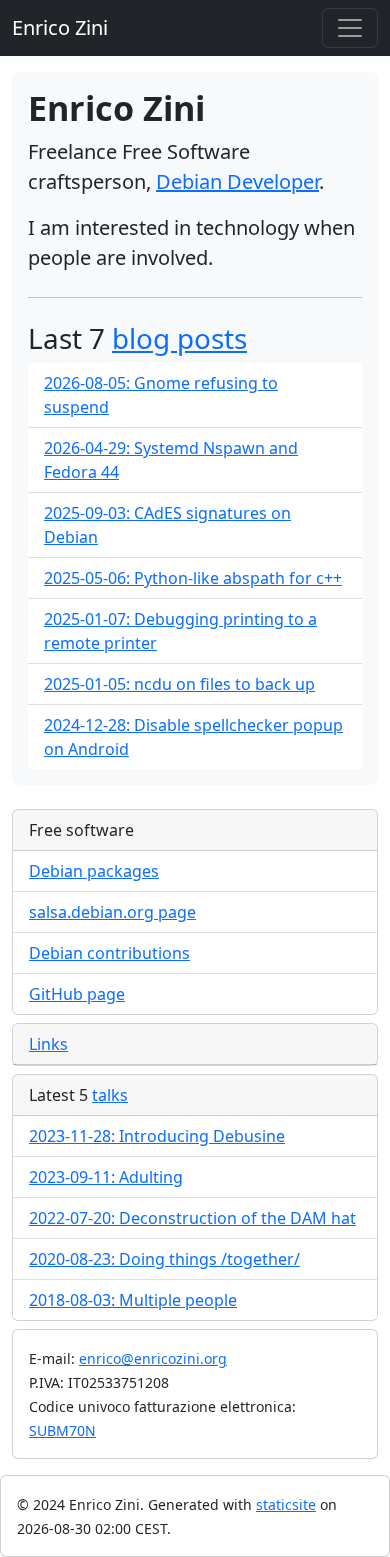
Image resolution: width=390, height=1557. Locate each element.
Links (48, 1044)
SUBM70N (62, 1430)
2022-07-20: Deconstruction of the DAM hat (192, 1218)
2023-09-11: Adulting (106, 1177)
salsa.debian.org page (112, 912)
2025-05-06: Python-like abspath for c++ (193, 578)
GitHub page (77, 994)
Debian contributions (109, 953)
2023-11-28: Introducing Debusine (157, 1136)
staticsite (286, 1504)
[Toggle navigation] (350, 28)
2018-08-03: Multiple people (133, 1300)
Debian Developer (237, 181)
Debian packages (94, 871)
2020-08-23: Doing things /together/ (164, 1259)
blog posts (179, 338)
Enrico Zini (60, 27)
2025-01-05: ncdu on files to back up (179, 684)
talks (110, 1095)
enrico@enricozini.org (153, 1358)
